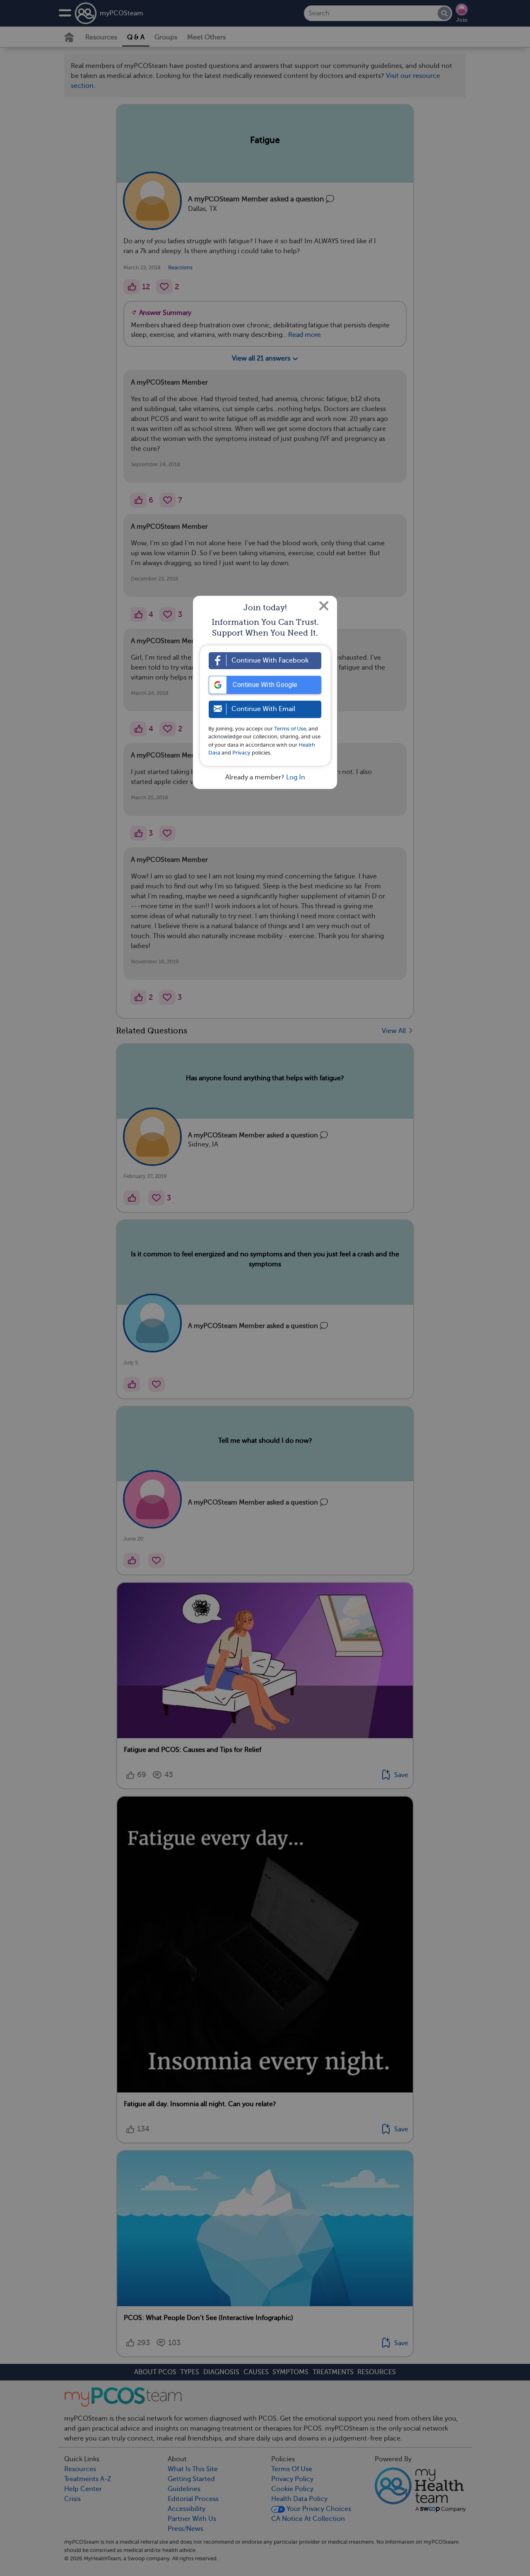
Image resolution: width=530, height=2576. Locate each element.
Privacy (241, 753)
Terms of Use (290, 729)
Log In (296, 777)
